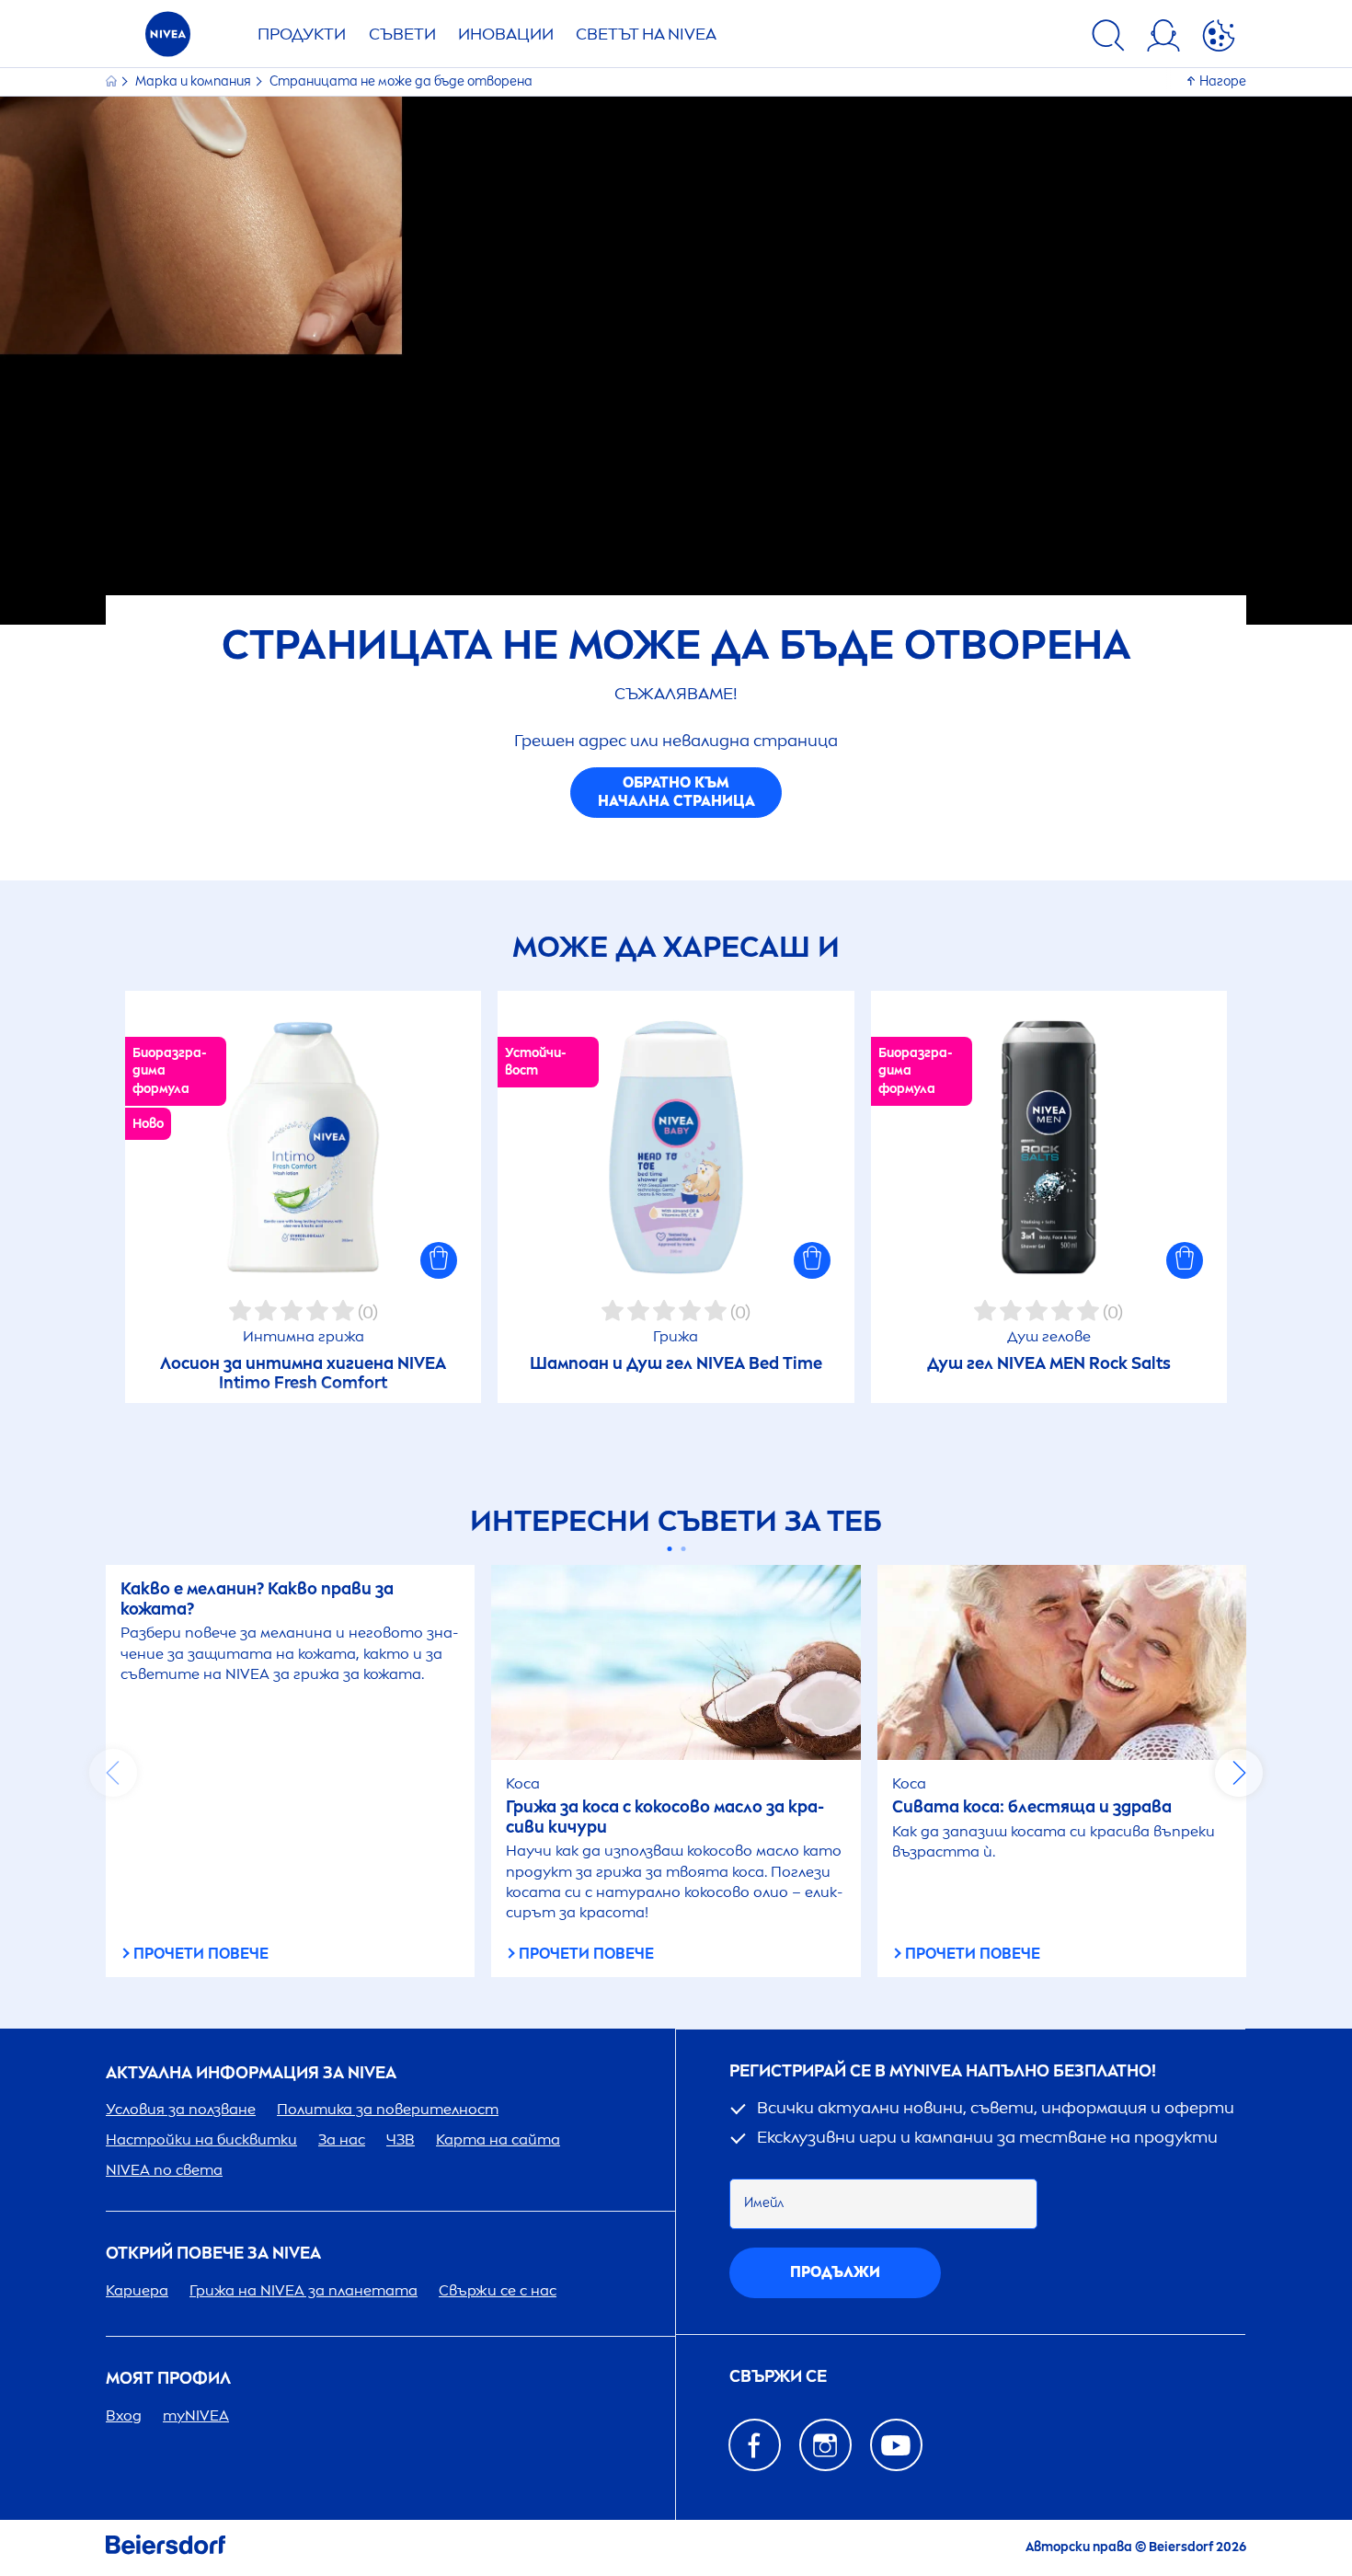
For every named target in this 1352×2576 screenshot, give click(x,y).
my (196, 2415)
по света (164, 2170)
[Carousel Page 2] (683, 1549)
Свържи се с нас (498, 2290)
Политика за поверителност (388, 2109)
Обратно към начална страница (676, 792)
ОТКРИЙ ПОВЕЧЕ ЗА (213, 2254)
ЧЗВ (401, 2139)
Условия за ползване (181, 2109)
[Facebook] (755, 2445)
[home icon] (113, 81)
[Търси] (1108, 39)
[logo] (168, 39)
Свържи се (778, 2377)
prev (113, 1773)
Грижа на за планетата (304, 2290)
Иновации (506, 34)
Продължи (835, 2272)
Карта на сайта (498, 2139)
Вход (124, 2415)
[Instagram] (825, 2445)
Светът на (646, 34)
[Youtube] (896, 2445)
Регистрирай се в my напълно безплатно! (943, 2071)
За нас (342, 2139)
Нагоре (1223, 81)
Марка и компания (195, 81)
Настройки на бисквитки (201, 2139)
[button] (439, 1260)
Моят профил (168, 2379)
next (1239, 1773)
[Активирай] (1219, 39)
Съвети (402, 34)
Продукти (302, 34)
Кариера (137, 2290)
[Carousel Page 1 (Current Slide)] (669, 1549)
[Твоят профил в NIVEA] (1163, 39)
